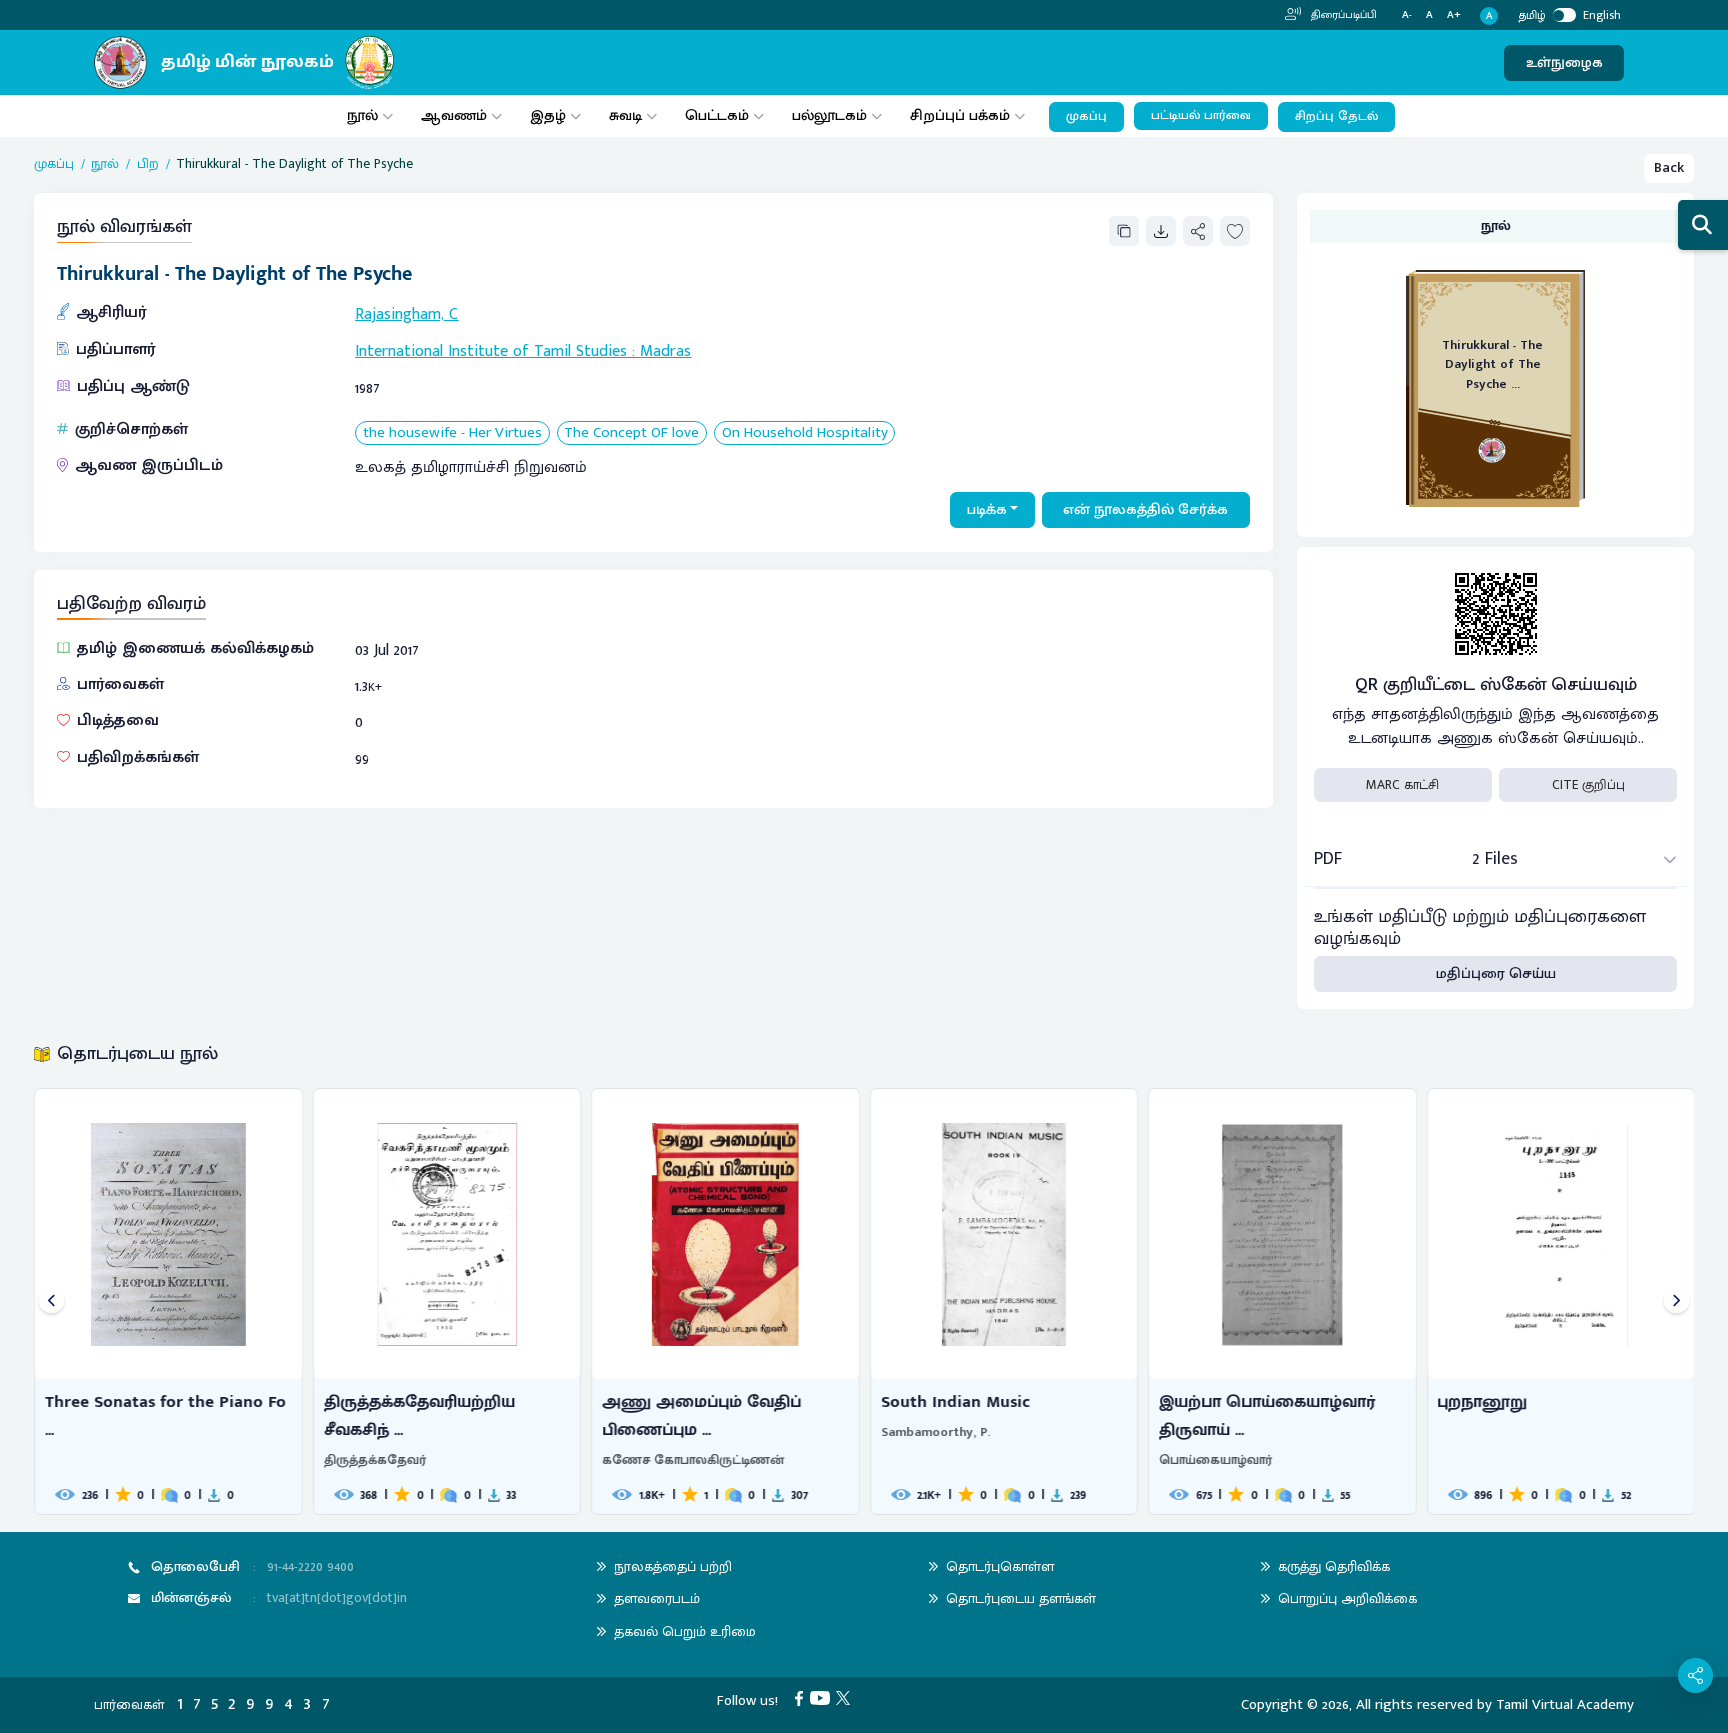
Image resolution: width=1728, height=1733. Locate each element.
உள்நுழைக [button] (1564, 62)
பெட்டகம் (717, 115)
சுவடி (625, 115)
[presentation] (51, 1301)
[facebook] (802, 1697)
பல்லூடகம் (829, 115)
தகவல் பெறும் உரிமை (685, 1631)
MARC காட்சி (1402, 785)
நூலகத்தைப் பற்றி (673, 1566)
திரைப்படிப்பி (1342, 15)
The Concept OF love (631, 433)
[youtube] (823, 1697)
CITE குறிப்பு (1588, 785)
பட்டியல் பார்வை (1201, 115)
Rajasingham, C (406, 314)
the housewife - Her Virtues (452, 433)
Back (1669, 167)
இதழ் (548, 115)
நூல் (362, 115)
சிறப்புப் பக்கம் (960, 115)
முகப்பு (1086, 116)
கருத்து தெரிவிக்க (1334, 1566)
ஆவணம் (456, 115)
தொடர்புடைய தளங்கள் (1021, 1598)
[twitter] (846, 1697)
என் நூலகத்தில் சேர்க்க (1145, 509)
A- (1407, 15)
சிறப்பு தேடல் (1336, 116)
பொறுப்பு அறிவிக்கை (1347, 1598)
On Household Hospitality (805, 433)
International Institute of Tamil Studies (491, 351)
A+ (1454, 15)
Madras (665, 351)
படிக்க (987, 509)
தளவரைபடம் (657, 1598)
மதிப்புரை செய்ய (1496, 973)
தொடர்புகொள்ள (1000, 1566)
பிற (148, 164)
